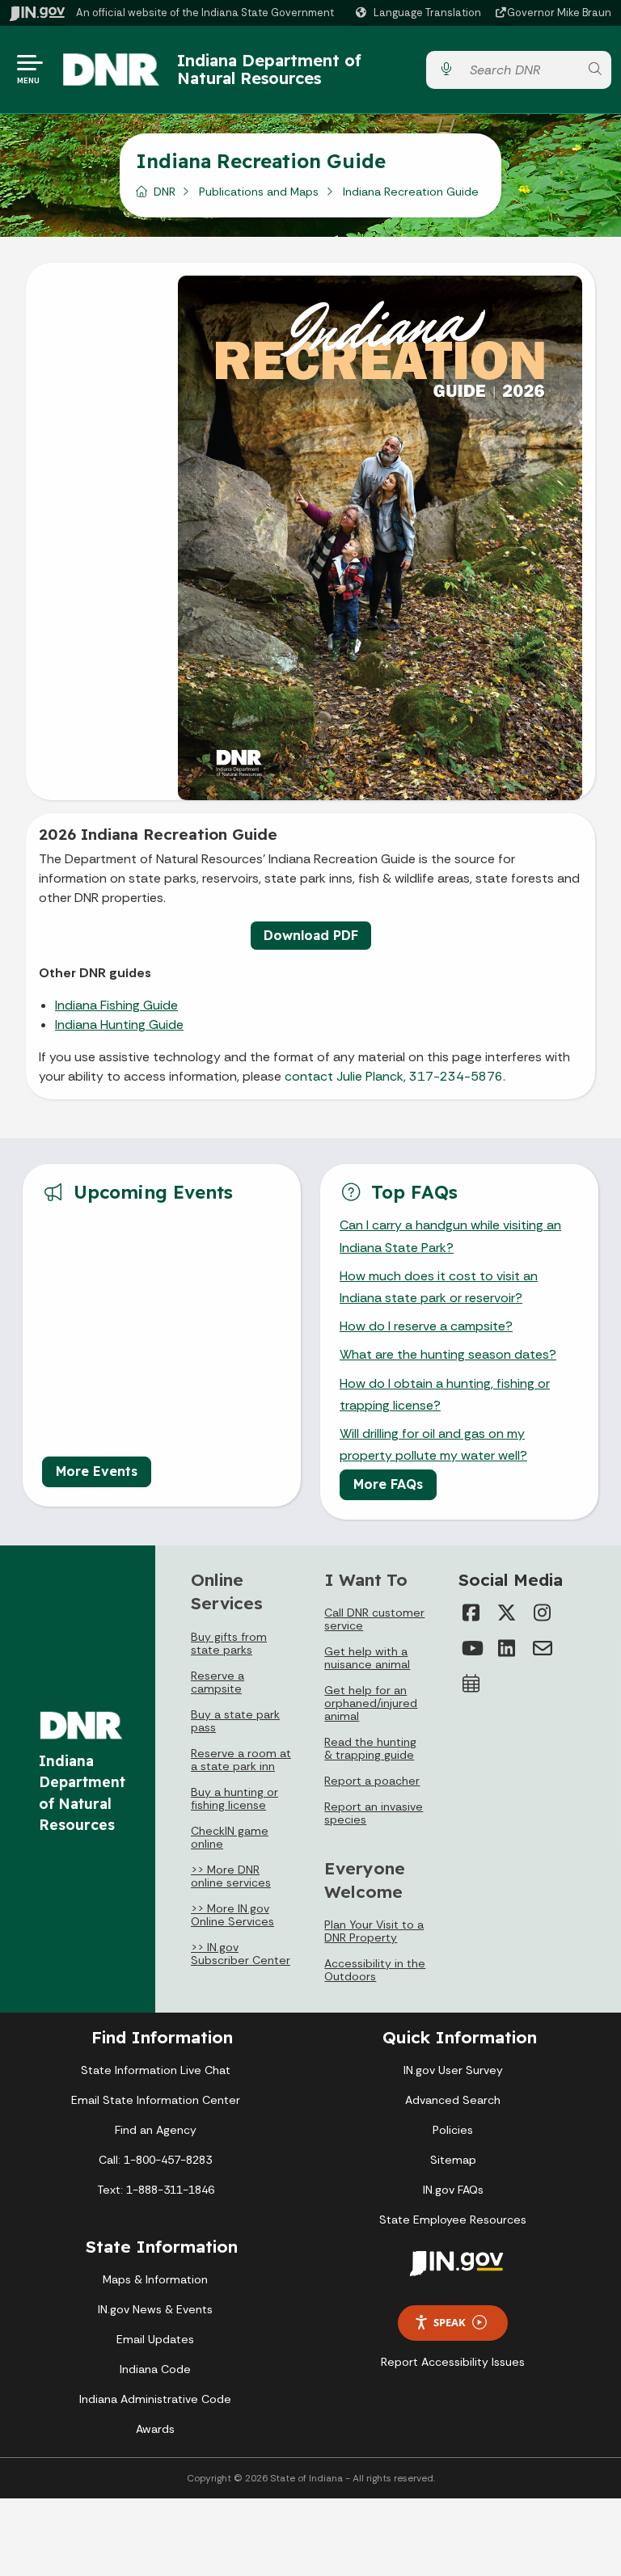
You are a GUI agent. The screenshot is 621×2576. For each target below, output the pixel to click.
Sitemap (453, 2160)
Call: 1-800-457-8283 (155, 2160)
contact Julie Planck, (345, 1076)
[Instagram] (543, 1613)
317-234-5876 (456, 1076)
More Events (97, 1471)
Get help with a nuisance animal (367, 1658)
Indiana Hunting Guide (119, 1024)
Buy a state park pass (235, 1721)
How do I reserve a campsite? (426, 1326)
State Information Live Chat (156, 2070)
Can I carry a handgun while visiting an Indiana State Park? (450, 1236)
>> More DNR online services (231, 1876)
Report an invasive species (374, 1813)
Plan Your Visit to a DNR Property (374, 1931)
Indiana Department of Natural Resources (269, 69)
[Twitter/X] (507, 1613)
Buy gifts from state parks (229, 1643)
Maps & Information (155, 2279)
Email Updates (155, 2339)
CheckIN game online (230, 1837)
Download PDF (311, 935)
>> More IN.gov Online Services (232, 1915)
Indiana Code (155, 2369)
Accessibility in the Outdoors (375, 1970)
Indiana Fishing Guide (116, 1005)
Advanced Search (453, 2100)
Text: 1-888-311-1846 (156, 2190)
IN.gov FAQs (453, 2190)
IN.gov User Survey (453, 2070)
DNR (165, 192)
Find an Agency (156, 2130)
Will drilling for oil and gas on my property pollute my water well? (433, 1444)
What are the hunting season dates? (448, 1354)
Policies (453, 2130)
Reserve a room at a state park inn (241, 1760)
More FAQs (388, 1484)
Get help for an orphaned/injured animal (371, 1703)
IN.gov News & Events (155, 2309)
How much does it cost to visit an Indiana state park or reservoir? (439, 1287)
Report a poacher (372, 1781)
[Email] (543, 1648)
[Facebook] (471, 1613)
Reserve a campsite (218, 1682)
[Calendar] (471, 1684)
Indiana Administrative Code (155, 2399)
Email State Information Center (156, 2100)
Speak (450, 2322)
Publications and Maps (259, 192)
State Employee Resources (453, 2220)
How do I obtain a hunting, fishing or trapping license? (445, 1394)
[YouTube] (471, 1648)
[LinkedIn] (507, 1648)
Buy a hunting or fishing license (234, 1798)
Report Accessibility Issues (453, 2362)
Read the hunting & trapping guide (370, 1748)
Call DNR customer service (374, 1619)
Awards (155, 2429)
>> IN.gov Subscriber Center (241, 1954)
